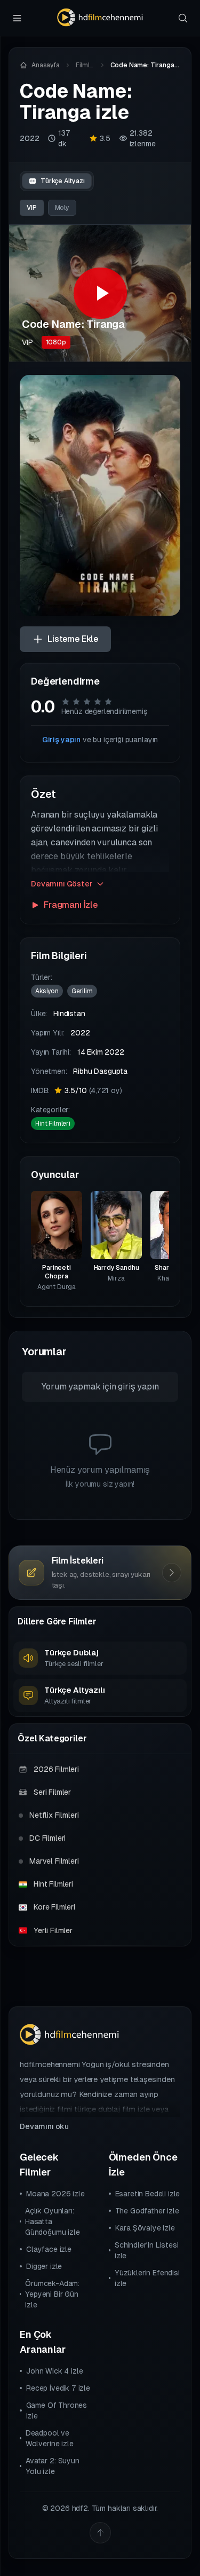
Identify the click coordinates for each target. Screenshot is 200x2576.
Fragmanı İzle (71, 905)
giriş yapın (138, 1387)
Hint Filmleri (53, 1124)
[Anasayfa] (100, 18)
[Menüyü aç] (17, 18)
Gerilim (82, 991)
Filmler (85, 65)
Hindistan (69, 1014)
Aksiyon (47, 991)
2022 (29, 138)
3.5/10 (93, 1090)
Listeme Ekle (73, 639)
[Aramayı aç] (183, 18)
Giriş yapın (61, 740)
